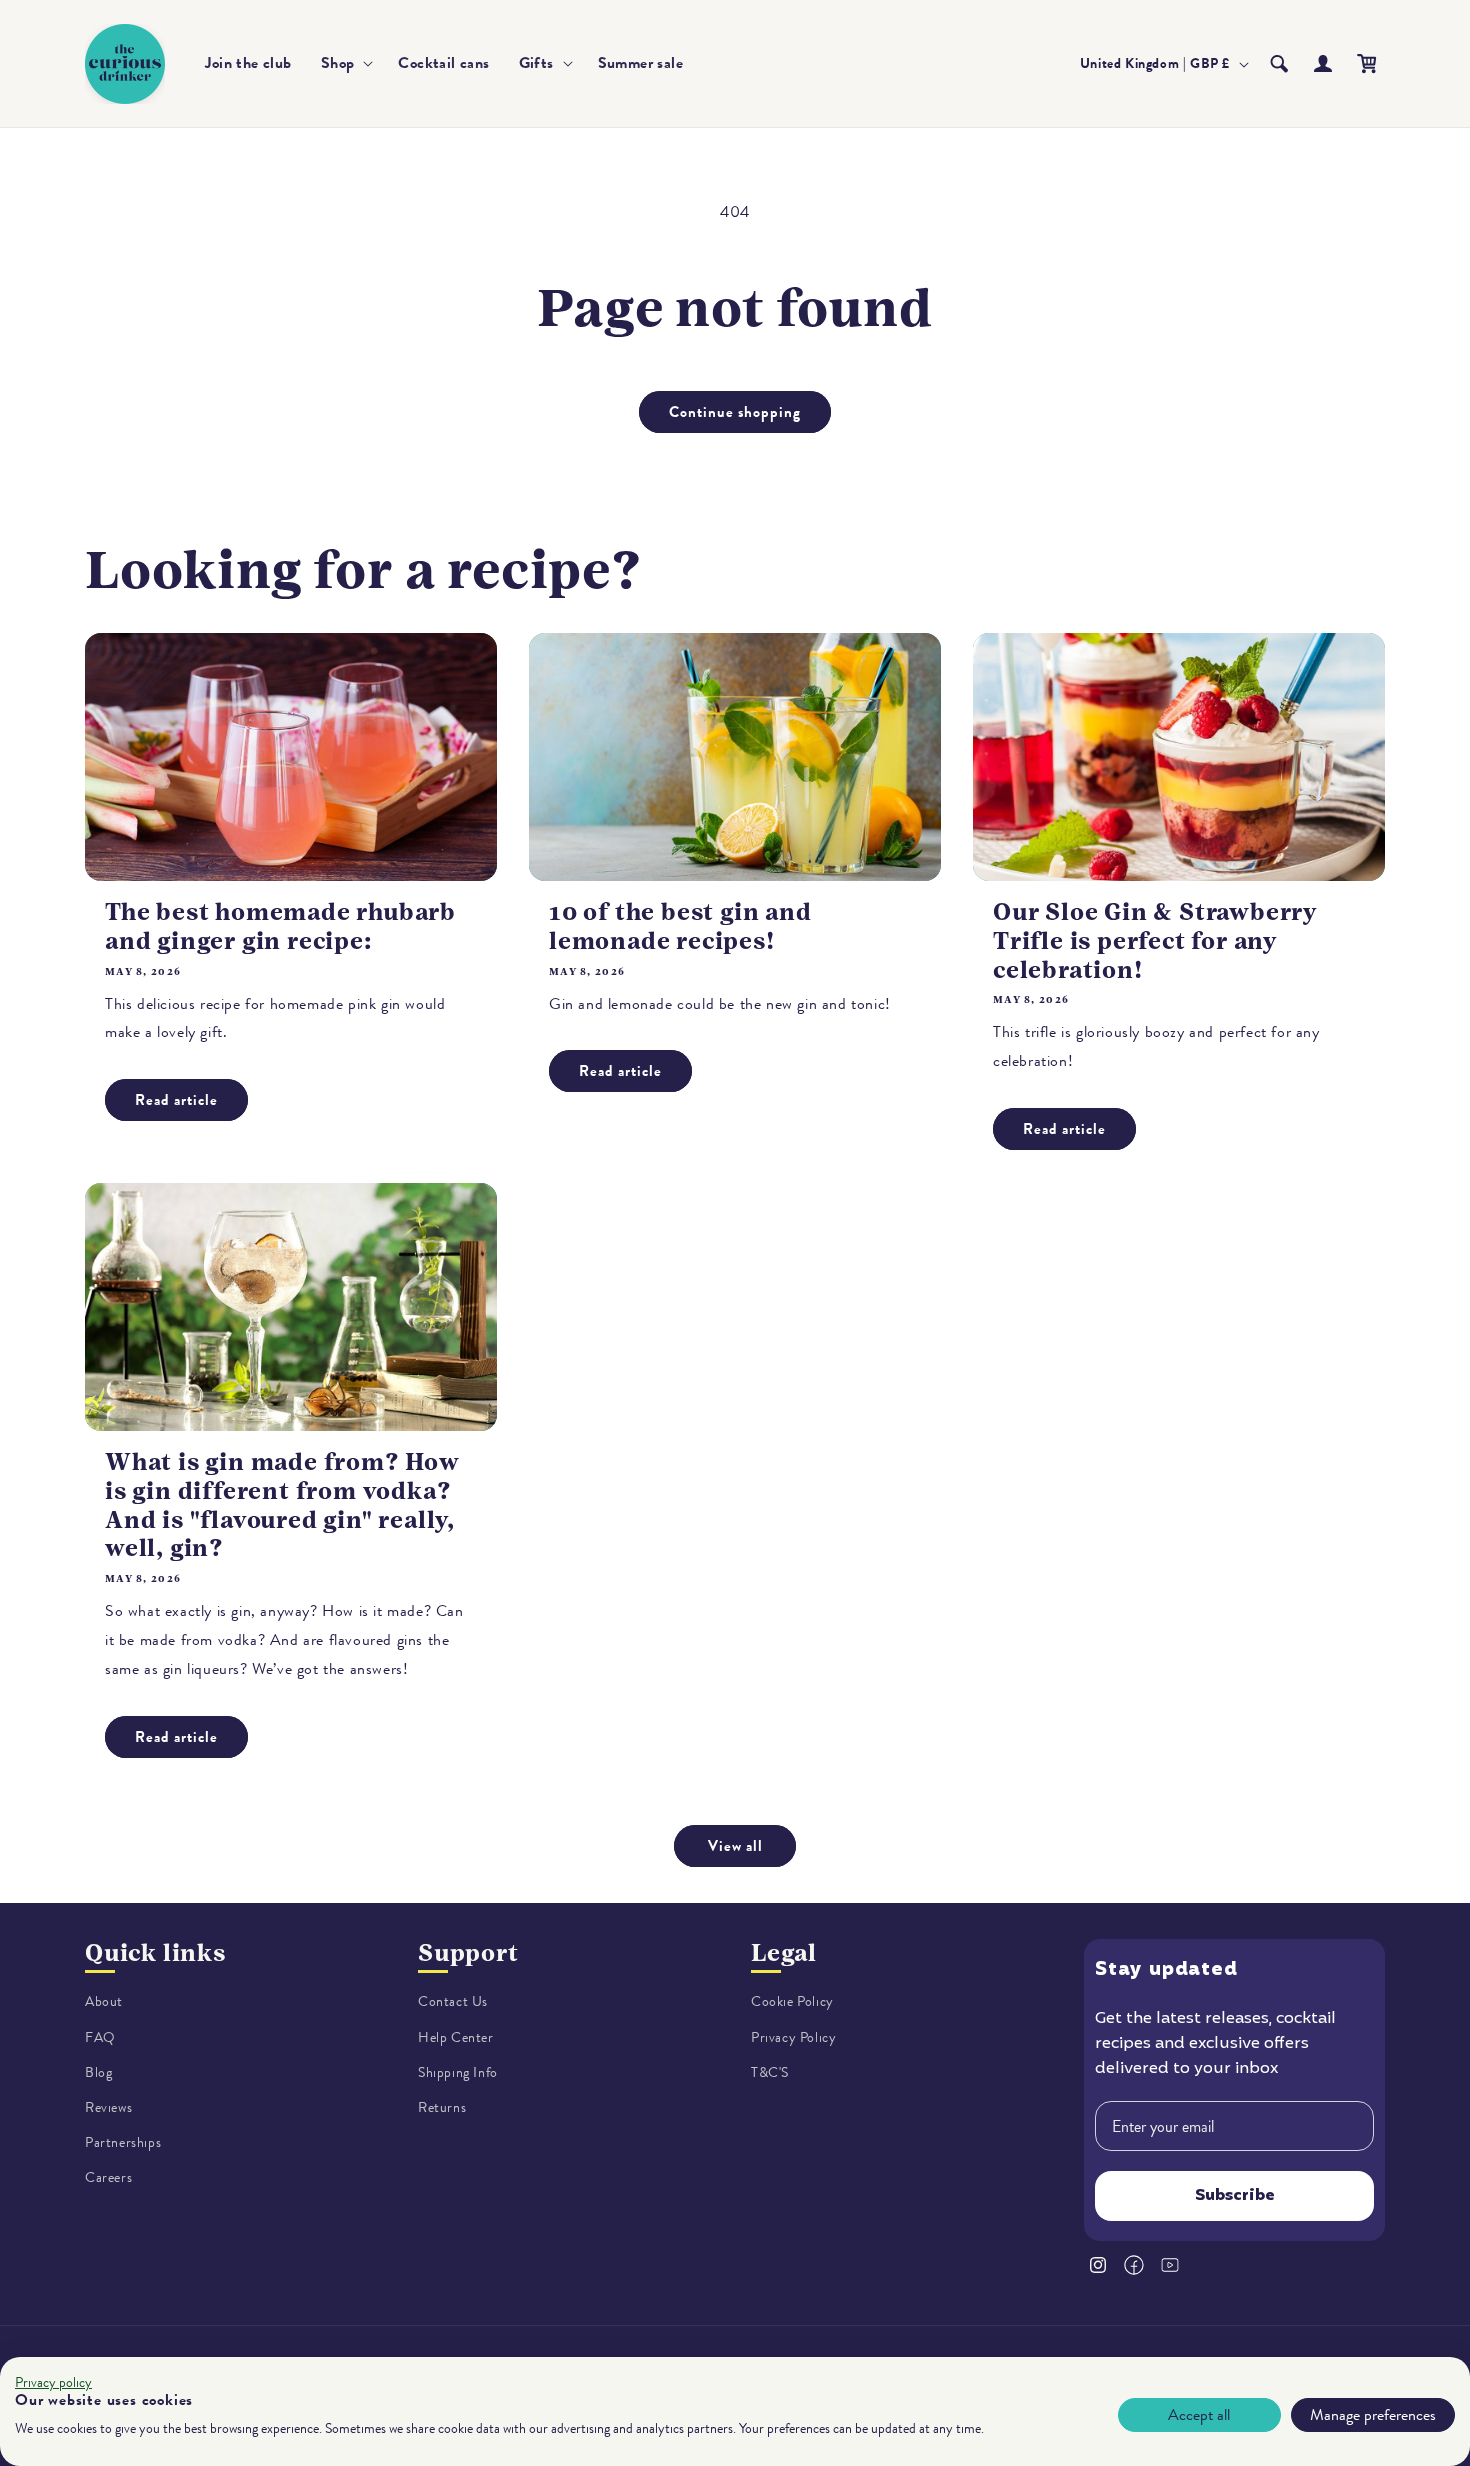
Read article (176, 1100)
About (104, 2001)
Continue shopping (735, 412)
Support (468, 1953)
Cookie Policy (792, 2001)
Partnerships (123, 2142)
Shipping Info (458, 2072)
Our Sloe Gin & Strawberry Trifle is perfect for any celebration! (1155, 941)
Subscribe (1235, 2196)
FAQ (100, 2037)
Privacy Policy (793, 2037)
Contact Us (453, 2001)
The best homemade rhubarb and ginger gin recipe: (280, 926)
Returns (442, 2107)
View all (735, 1846)
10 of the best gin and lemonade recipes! (680, 926)
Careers (108, 2177)
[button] (345, 63)
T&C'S (770, 2072)
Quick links (155, 1953)
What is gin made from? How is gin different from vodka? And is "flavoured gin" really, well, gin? (282, 1505)
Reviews (108, 2107)
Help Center (456, 2037)
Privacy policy (53, 2382)
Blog (98, 2072)
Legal (784, 1953)
